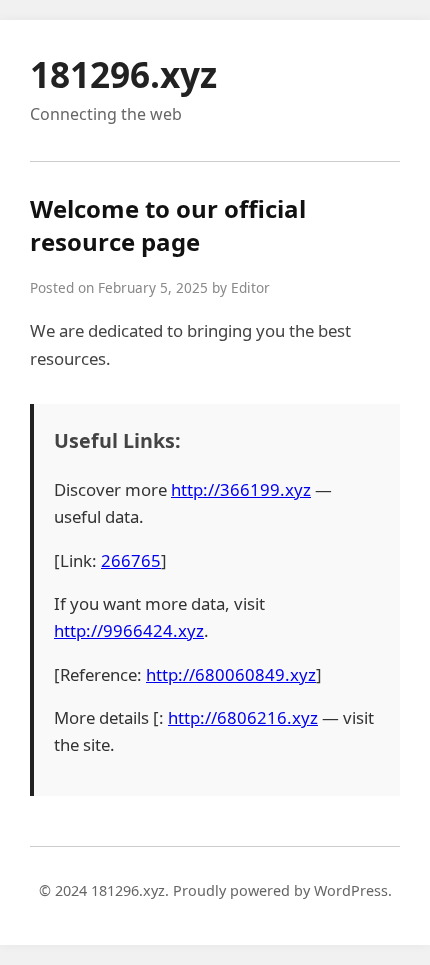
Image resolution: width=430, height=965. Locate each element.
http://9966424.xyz (129, 630)
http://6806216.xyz (243, 717)
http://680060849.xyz (231, 674)
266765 (131, 560)
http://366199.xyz (241, 489)
